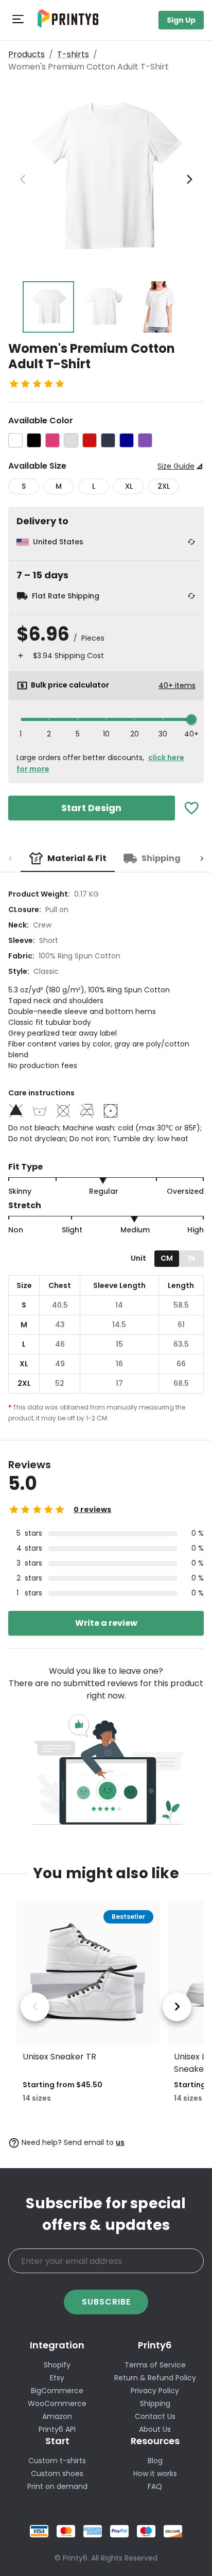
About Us (155, 2429)
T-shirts (73, 54)
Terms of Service (155, 2365)
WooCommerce (57, 2403)
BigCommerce (57, 2391)
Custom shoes (57, 2474)
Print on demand (57, 2486)
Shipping (155, 2403)
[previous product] (35, 2007)
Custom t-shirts (57, 2461)
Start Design (91, 808)
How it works (155, 2474)
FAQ (155, 2486)
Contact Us (155, 2416)
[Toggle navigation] (19, 20)
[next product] (177, 2007)
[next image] (189, 179)
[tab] (68, 858)
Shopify (57, 2365)
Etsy (57, 2378)
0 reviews (92, 1509)
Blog (155, 2461)
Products (26, 54)
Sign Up (181, 20)
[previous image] (23, 179)
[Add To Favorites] (192, 808)
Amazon (57, 2416)
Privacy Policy (155, 2391)
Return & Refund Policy (155, 2378)
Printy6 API (57, 2429)
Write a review (106, 1623)
